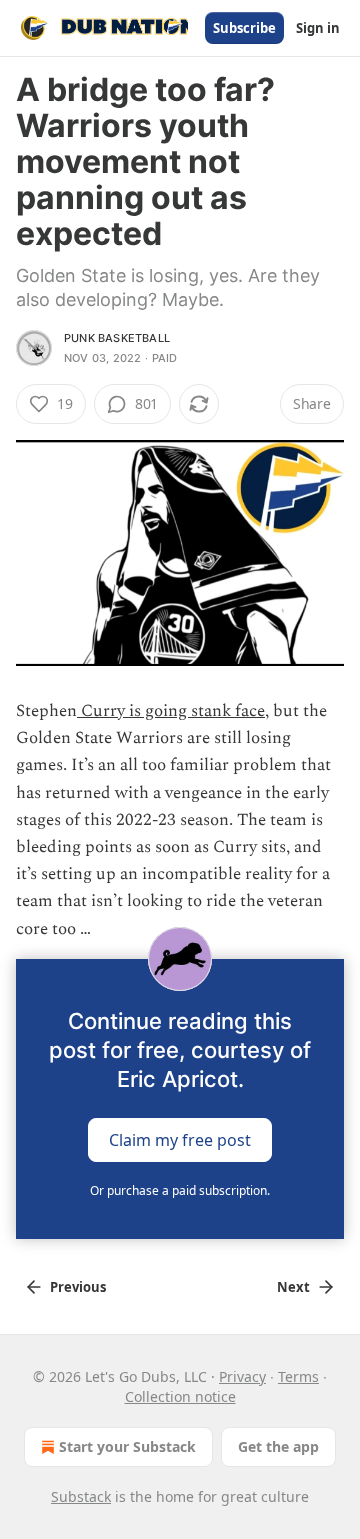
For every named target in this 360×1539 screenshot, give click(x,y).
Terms (298, 1376)
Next (293, 1287)
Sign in (318, 28)
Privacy (242, 1376)
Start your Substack (127, 1446)
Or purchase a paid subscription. (180, 1190)
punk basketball (117, 338)
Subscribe (244, 28)
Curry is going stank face (171, 711)
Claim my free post (180, 1139)
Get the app (278, 1446)
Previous (78, 1287)
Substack (81, 1496)
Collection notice (180, 1396)
